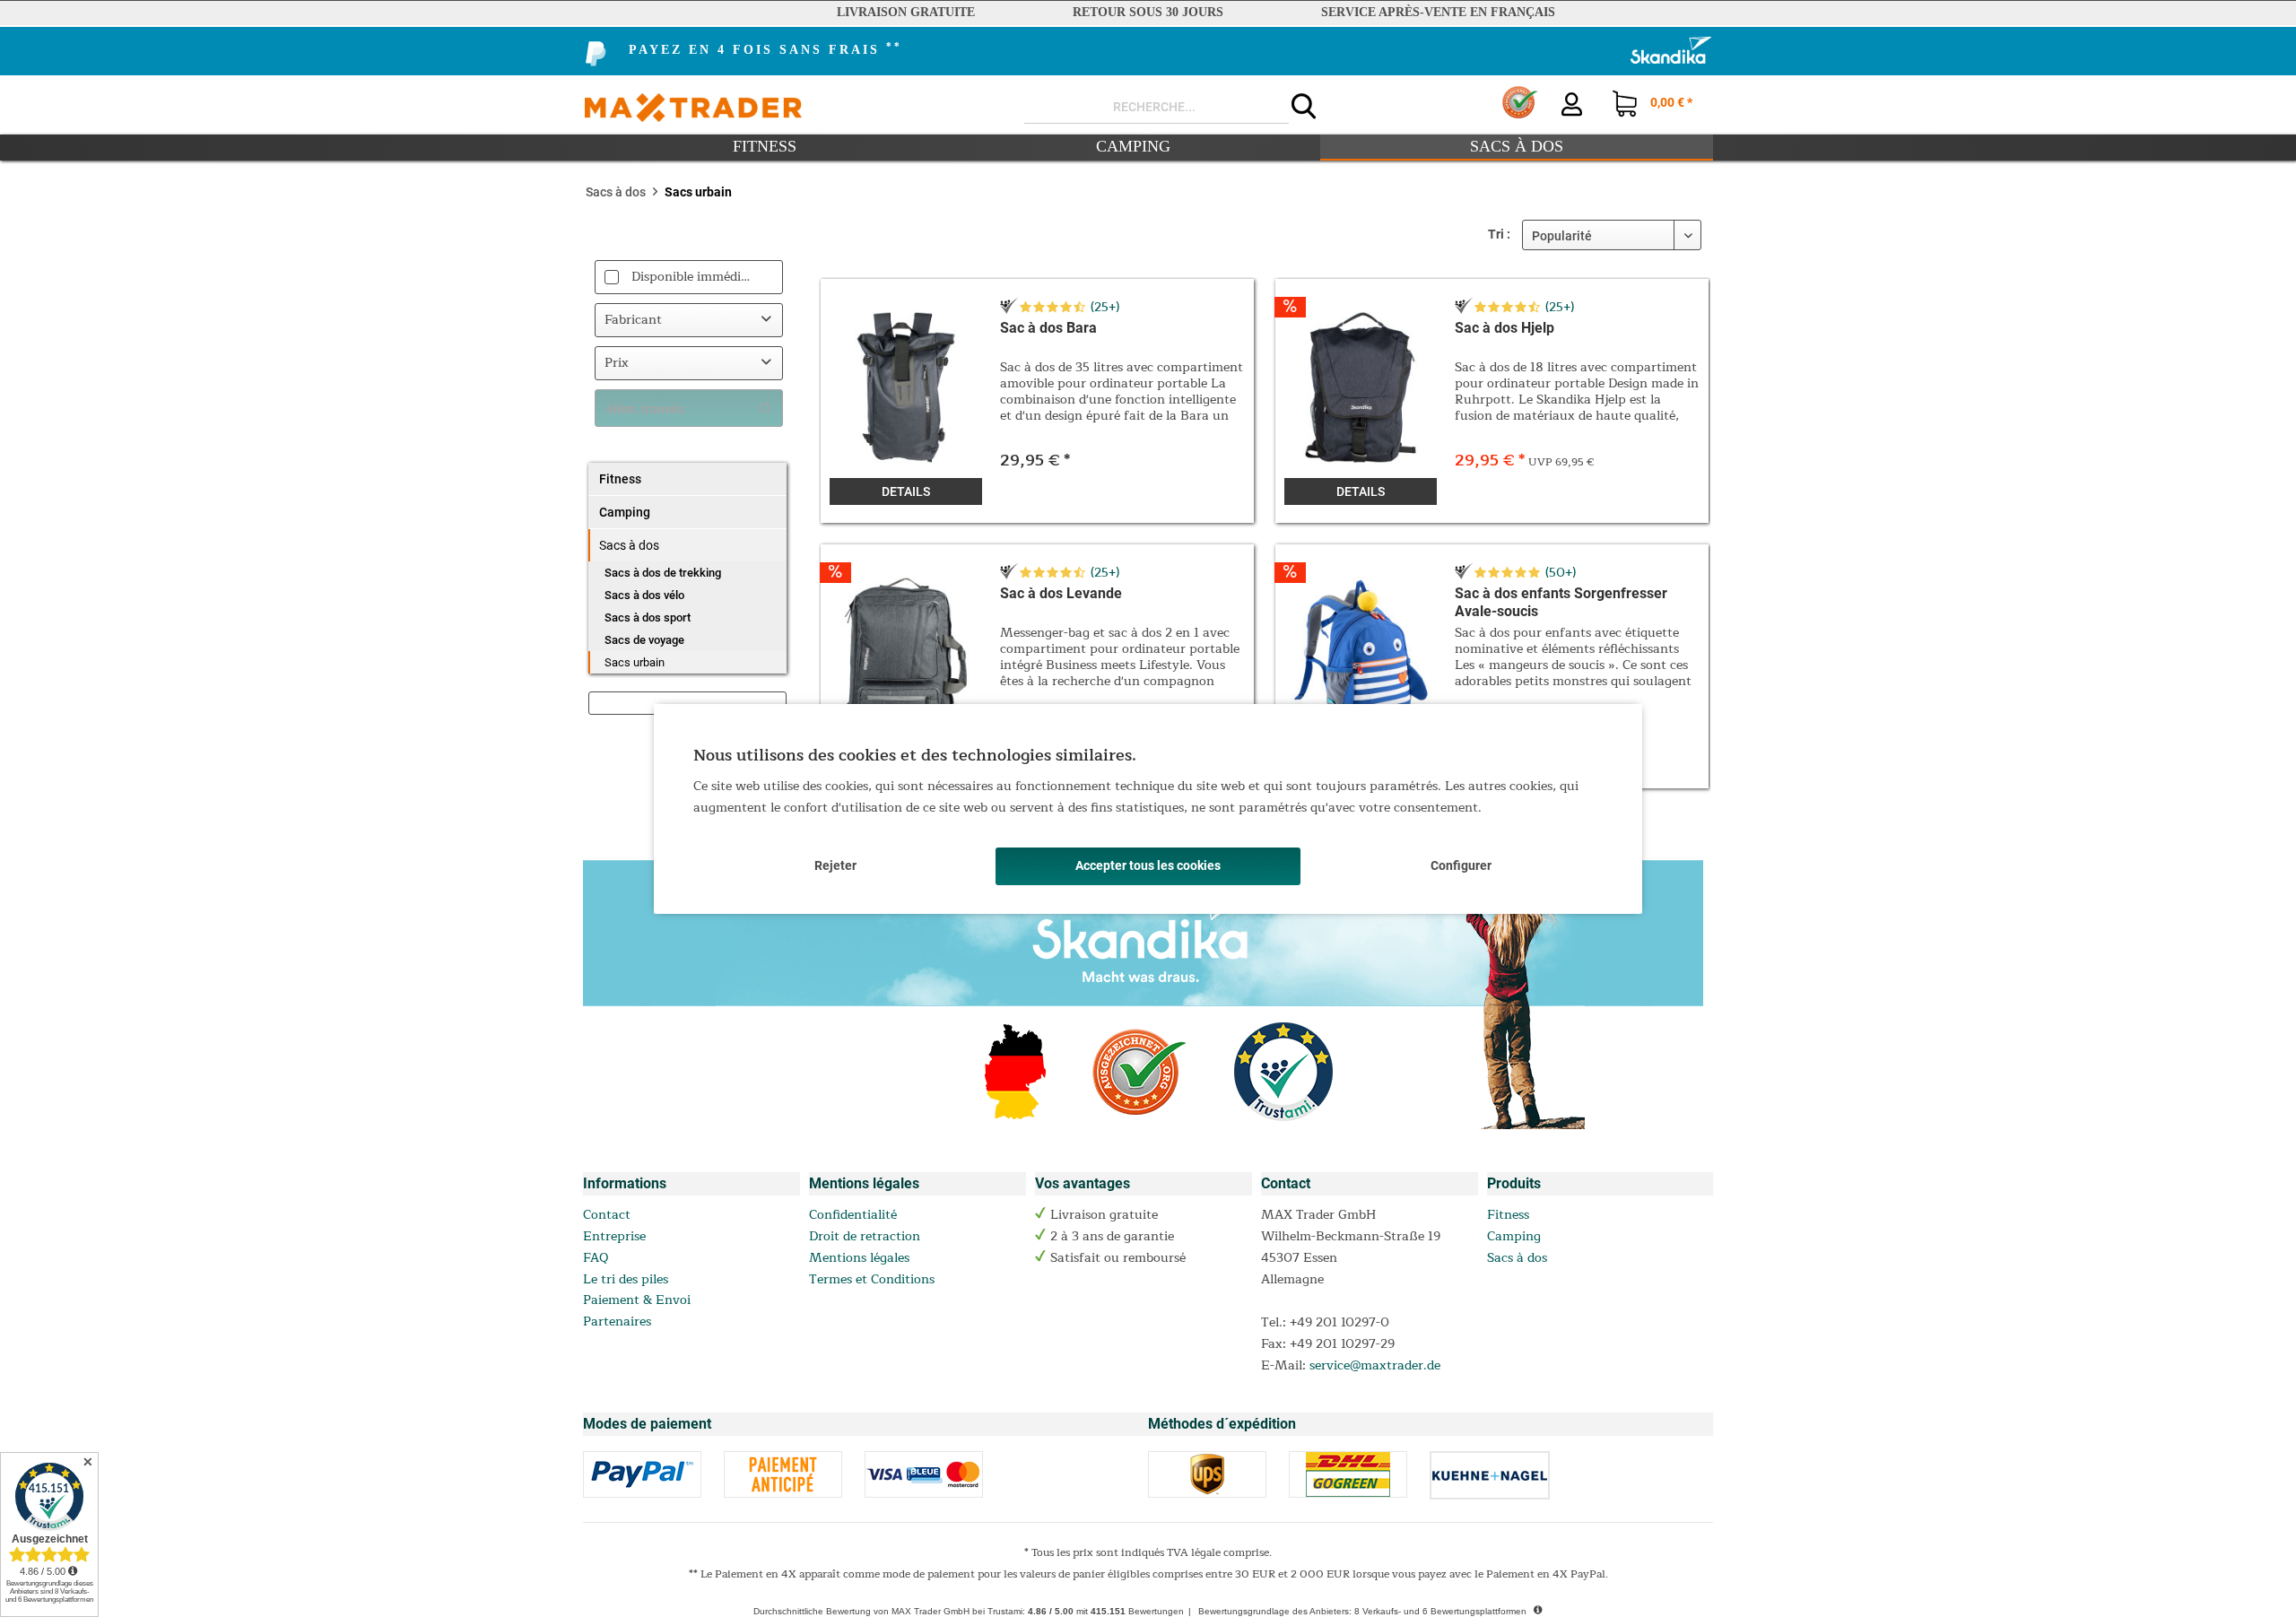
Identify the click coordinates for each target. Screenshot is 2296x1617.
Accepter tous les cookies (1148, 865)
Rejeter (835, 865)
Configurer (1461, 865)
